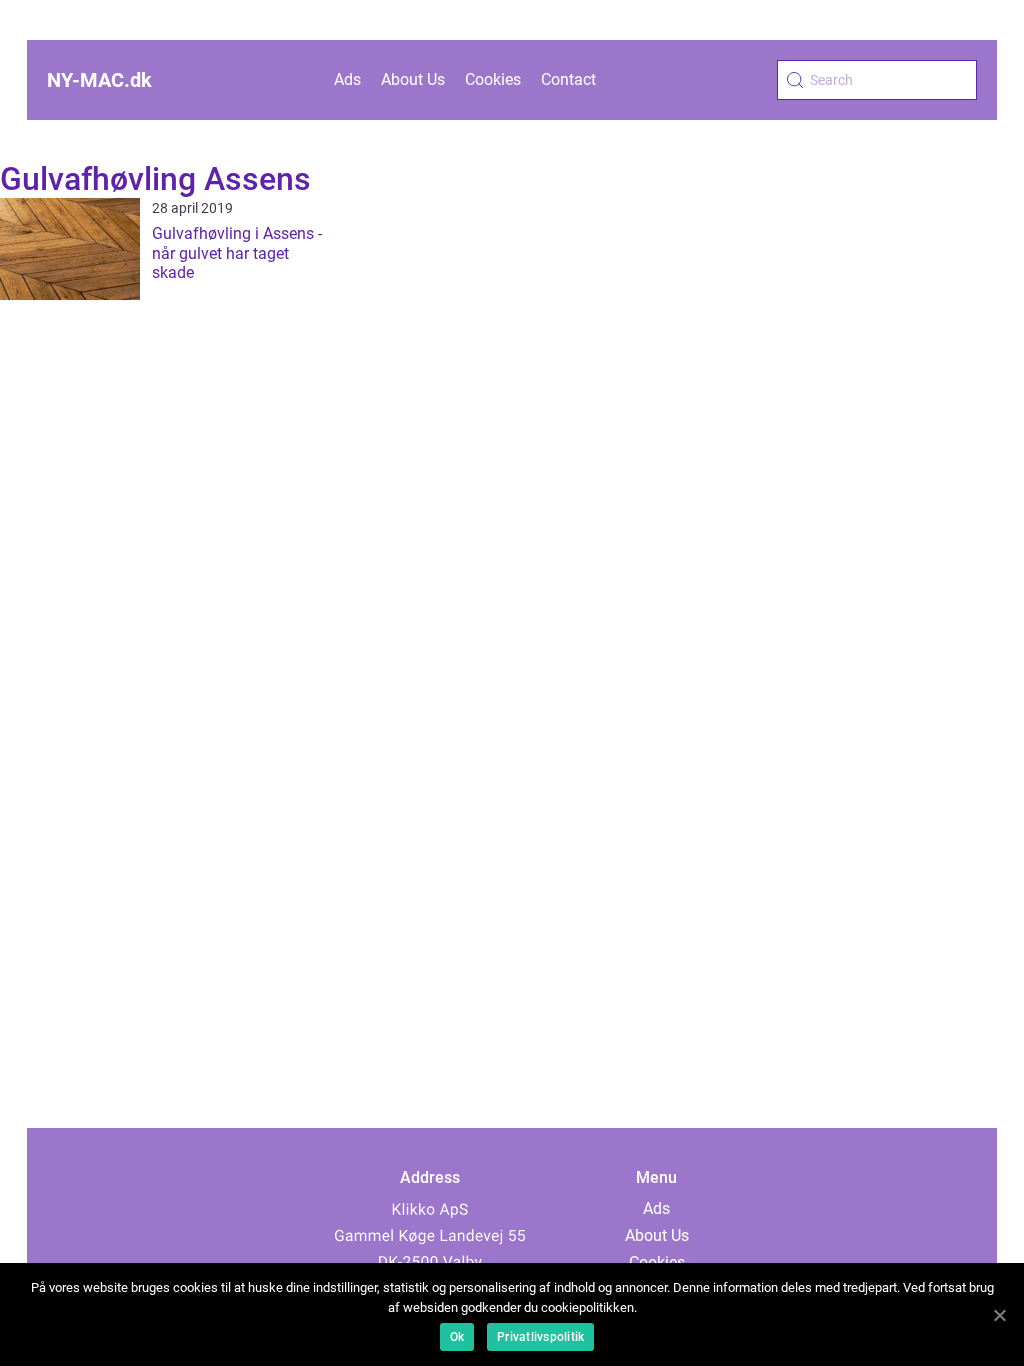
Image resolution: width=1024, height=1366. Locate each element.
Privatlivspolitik (540, 1337)
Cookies (493, 79)
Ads (347, 79)
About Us (413, 79)
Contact (568, 79)
